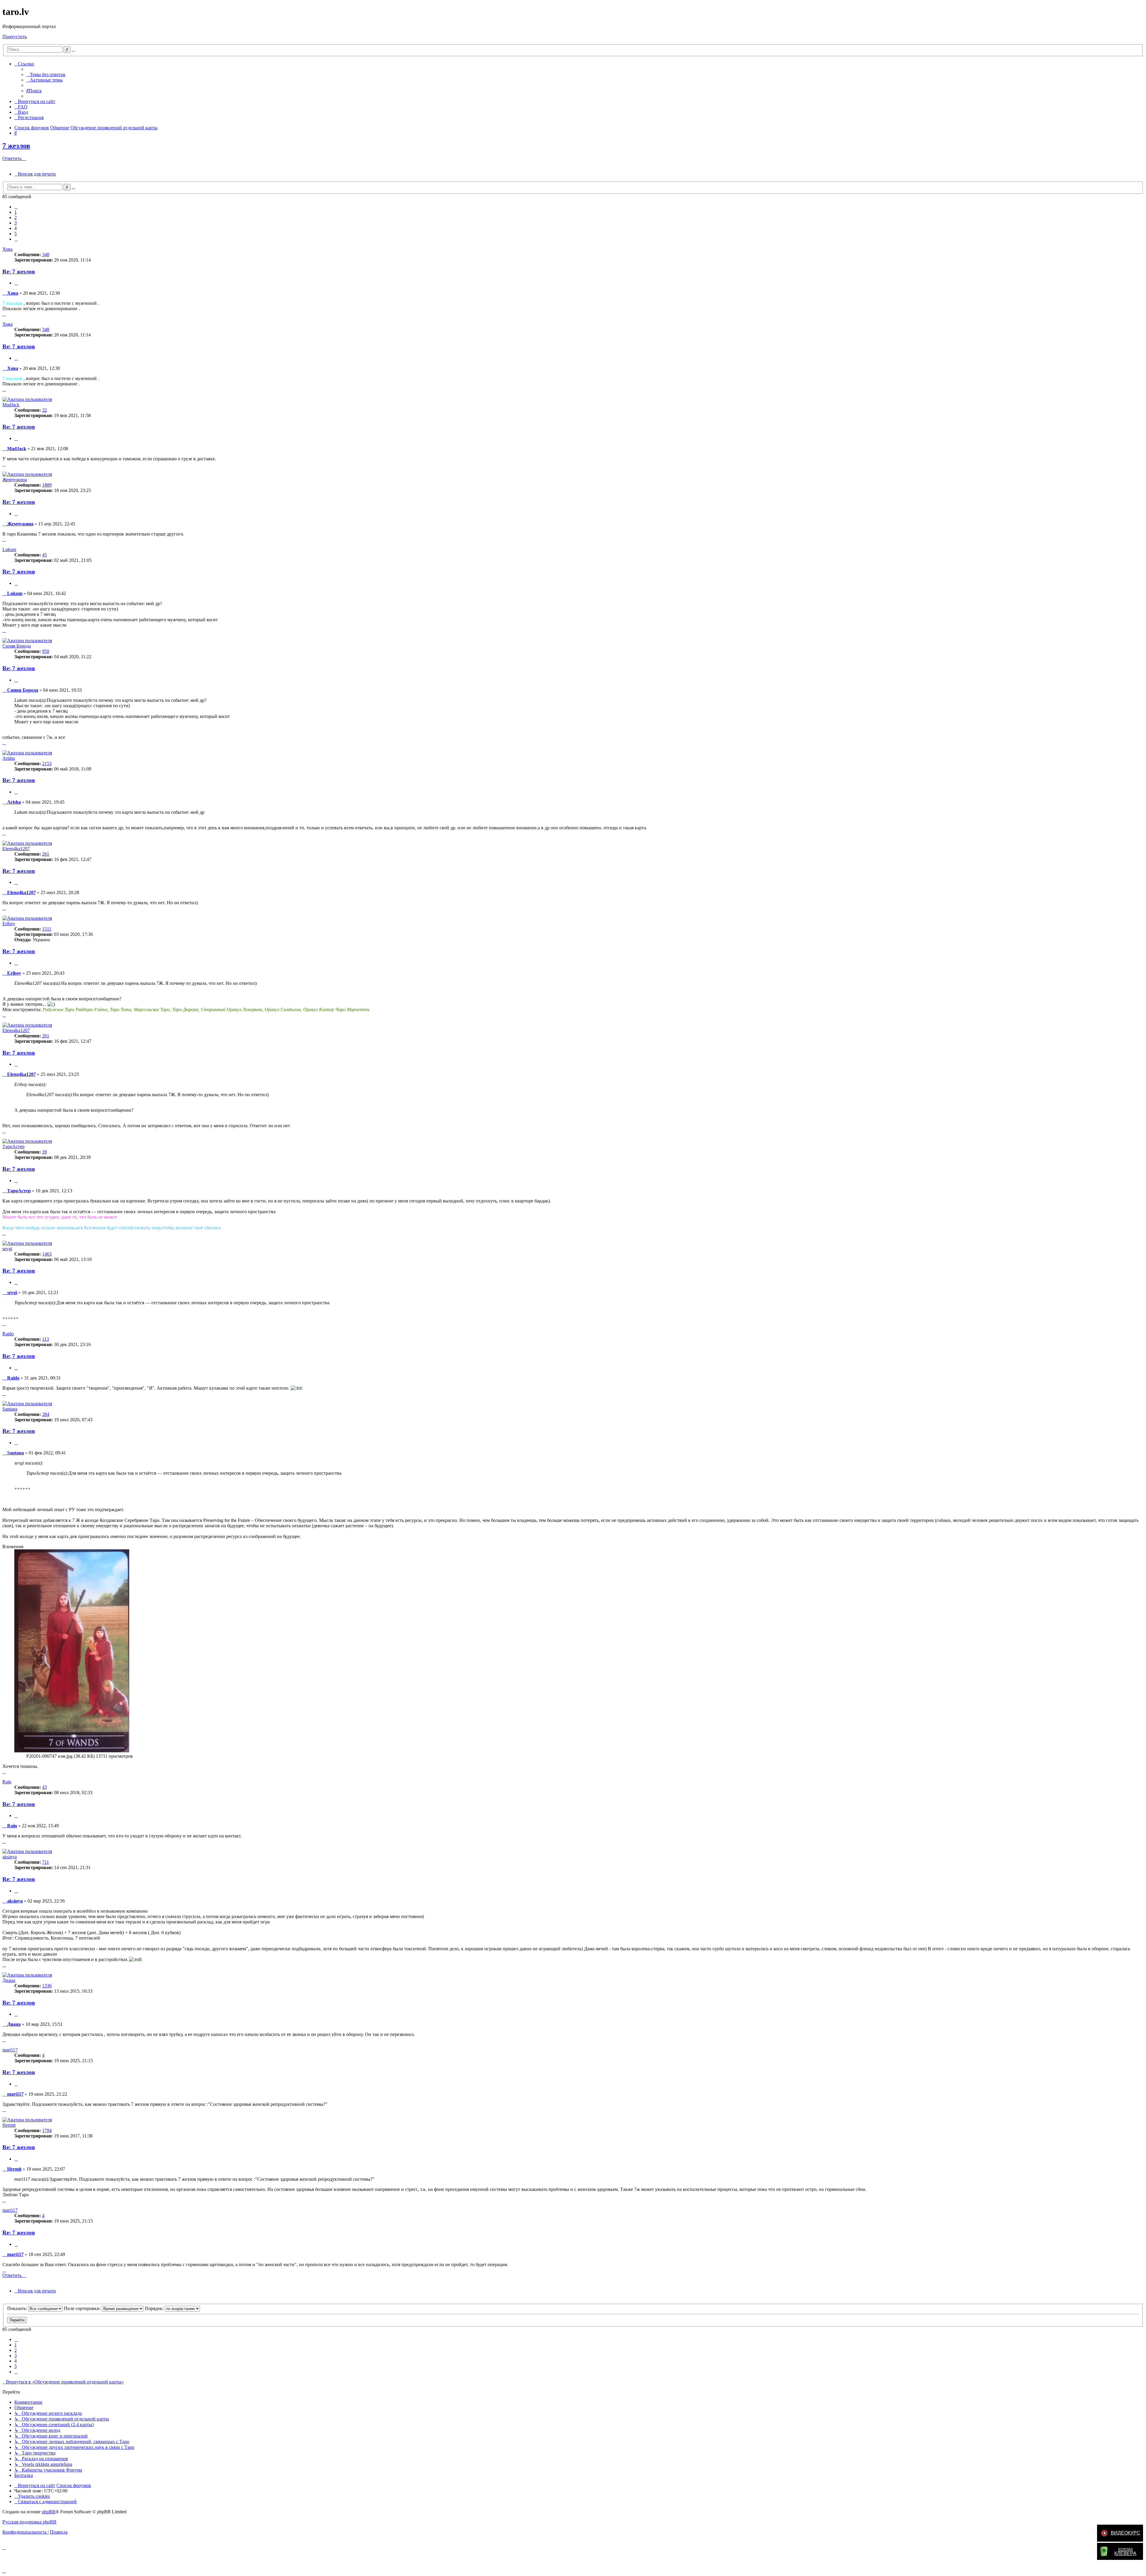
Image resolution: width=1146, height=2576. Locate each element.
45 (44, 555)
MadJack (11, 405)
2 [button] (16, 217)
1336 (47, 1986)
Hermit (9, 2125)
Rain (7, 1782)
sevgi (7, 1249)
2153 (47, 763)
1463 (47, 1254)
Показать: (18, 2308)
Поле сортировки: (83, 2308)
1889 (47, 485)
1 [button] (16, 212)
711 (46, 1862)
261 (46, 854)
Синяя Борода (17, 646)
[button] (16, 207)
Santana (10, 1409)
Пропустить (15, 37)
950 (46, 651)
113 (46, 1339)
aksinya (10, 1857)
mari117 (10, 2050)
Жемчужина (15, 480)
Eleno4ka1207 (16, 849)
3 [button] (16, 223)
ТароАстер (13, 1146)
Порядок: (155, 2308)
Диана (9, 1980)
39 (44, 1152)
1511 (47, 929)
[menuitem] (46, 74)
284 (46, 1414)
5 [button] (16, 234)
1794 (47, 2130)
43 (44, 1787)
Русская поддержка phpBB (29, 2522)
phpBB (49, 2512)
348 (46, 254)
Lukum (9, 549)
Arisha (9, 758)
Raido (8, 1334)
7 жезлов (16, 146)
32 (44, 410)
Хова (7, 249)
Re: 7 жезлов (19, 272)
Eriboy (9, 923)
